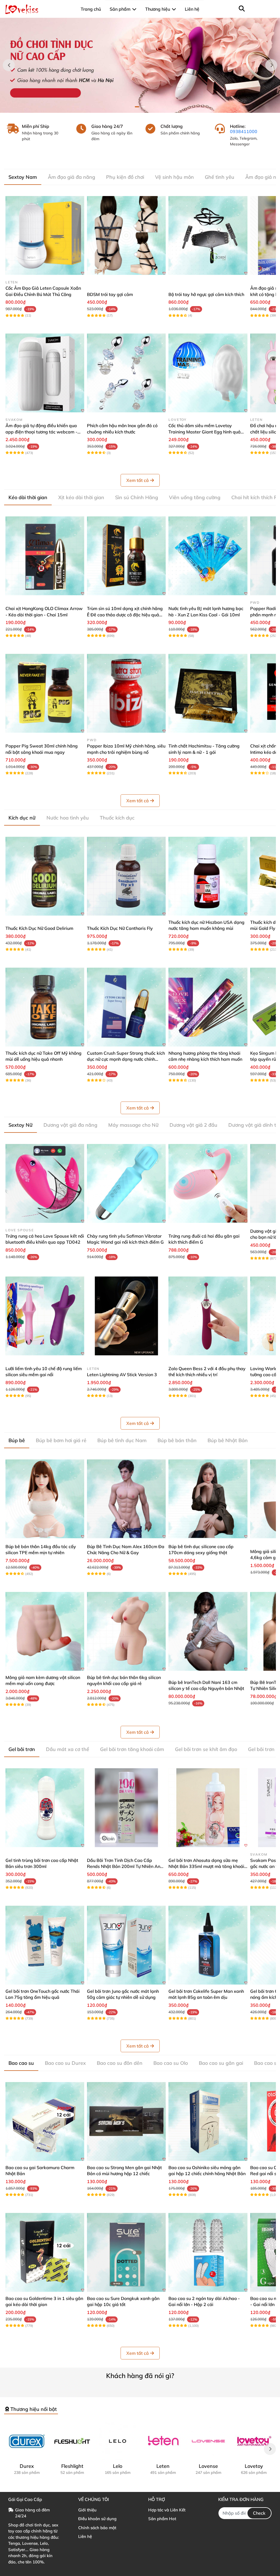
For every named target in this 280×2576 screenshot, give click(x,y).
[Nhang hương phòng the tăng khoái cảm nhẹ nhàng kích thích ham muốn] (208, 1007)
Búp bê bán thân (177, 1440)
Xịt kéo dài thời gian (81, 497)
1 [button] (137, 107)
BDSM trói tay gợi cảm (110, 294)
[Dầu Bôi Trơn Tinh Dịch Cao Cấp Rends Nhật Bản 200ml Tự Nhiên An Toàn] (126, 1808)
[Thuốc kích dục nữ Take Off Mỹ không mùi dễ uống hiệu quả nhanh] (45, 1007)
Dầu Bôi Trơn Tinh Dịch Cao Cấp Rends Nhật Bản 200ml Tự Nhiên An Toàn (124, 1866)
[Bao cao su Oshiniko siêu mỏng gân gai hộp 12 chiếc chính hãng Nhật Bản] (208, 2121)
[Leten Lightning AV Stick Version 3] (126, 1316)
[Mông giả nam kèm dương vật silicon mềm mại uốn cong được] (45, 1631)
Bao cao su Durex (65, 2063)
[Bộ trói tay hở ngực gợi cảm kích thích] (208, 235)
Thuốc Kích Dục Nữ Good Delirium (39, 928)
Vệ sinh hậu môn (174, 177)
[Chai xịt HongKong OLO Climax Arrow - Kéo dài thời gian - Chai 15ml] (45, 556)
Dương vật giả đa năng (70, 1125)
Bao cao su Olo (171, 2063)
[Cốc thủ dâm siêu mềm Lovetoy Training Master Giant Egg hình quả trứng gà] (208, 373)
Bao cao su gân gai (221, 2063)
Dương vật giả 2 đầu (193, 1125)
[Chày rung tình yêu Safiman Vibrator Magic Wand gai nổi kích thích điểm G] (126, 1183)
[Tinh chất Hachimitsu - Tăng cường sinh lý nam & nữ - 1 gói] (208, 693)
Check (259, 2513)
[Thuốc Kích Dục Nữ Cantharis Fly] (126, 876)
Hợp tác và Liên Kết (167, 2510)
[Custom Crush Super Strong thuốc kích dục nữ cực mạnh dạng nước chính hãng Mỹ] (126, 1007)
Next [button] (271, 65)
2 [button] (143, 107)
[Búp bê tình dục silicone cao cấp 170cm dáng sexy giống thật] (208, 1499)
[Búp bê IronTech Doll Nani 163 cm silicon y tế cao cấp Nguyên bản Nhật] (208, 1631)
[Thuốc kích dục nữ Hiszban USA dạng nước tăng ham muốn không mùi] (208, 876)
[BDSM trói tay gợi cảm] (126, 235)
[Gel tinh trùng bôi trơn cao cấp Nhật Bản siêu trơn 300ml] (45, 1808)
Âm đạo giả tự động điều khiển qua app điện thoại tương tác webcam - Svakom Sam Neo (41, 432)
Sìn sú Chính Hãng (137, 497)
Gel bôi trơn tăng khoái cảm (132, 1749)
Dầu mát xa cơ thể (68, 1749)
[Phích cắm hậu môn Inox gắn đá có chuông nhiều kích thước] (126, 373)
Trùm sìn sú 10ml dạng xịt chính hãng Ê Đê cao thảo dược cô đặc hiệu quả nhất (125, 615)
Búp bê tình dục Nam (122, 1440)
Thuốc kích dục (117, 818)
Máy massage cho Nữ (133, 1125)
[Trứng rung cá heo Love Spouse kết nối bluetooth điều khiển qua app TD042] (45, 1183)
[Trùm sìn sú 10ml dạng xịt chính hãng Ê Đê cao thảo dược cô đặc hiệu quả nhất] (126, 556)
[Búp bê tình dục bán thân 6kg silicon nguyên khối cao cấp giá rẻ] (126, 1631)
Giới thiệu (87, 2510)
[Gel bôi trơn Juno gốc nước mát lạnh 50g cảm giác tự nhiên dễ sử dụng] (126, 1945)
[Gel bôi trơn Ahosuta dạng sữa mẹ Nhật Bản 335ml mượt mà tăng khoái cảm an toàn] (208, 1808)
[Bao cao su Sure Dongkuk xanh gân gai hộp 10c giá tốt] (126, 2252)
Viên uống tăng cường (195, 497)
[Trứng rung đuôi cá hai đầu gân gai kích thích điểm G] (208, 1183)
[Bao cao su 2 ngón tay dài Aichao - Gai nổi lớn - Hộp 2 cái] (208, 2252)
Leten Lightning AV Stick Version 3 (122, 1375)
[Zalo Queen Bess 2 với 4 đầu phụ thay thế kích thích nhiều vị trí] (208, 1316)
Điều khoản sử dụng (97, 2519)
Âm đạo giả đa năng (72, 177)
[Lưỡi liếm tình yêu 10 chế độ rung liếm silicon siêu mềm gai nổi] (45, 1316)
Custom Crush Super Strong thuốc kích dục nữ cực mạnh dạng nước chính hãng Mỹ (126, 1059)
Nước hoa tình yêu (68, 818)
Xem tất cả (138, 480)
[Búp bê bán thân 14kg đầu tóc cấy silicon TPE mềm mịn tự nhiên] (45, 1499)
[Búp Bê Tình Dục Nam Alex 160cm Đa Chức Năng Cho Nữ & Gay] (126, 1499)
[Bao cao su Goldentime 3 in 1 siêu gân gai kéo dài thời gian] (45, 2252)
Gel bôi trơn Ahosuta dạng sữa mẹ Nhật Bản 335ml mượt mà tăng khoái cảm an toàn (206, 1866)
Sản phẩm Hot (162, 2519)
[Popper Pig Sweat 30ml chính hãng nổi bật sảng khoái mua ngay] (45, 693)
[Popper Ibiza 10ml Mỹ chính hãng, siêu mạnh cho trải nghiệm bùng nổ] (126, 693)
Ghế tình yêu (220, 177)
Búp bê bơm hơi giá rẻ (61, 1440)
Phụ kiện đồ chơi (125, 177)
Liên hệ (85, 2536)
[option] (140, 65)
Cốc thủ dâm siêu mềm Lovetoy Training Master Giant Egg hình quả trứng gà (205, 432)
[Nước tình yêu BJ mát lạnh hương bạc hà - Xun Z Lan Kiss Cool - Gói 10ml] (208, 556)
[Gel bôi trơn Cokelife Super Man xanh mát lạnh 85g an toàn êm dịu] (208, 1945)
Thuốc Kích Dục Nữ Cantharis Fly (120, 928)
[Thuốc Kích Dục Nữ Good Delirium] (45, 876)
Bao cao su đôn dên (120, 2063)
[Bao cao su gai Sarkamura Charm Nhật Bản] (45, 2121)
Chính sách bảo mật (97, 2528)
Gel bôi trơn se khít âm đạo (206, 1749)
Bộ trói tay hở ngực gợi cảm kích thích (206, 294)
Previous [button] (9, 65)
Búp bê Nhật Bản (228, 1440)
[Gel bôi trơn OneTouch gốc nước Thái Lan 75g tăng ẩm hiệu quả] (45, 1945)
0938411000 (244, 131)
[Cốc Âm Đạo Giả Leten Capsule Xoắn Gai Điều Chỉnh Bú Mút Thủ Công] (45, 235)
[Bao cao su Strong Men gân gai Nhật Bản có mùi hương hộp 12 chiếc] (126, 2121)
